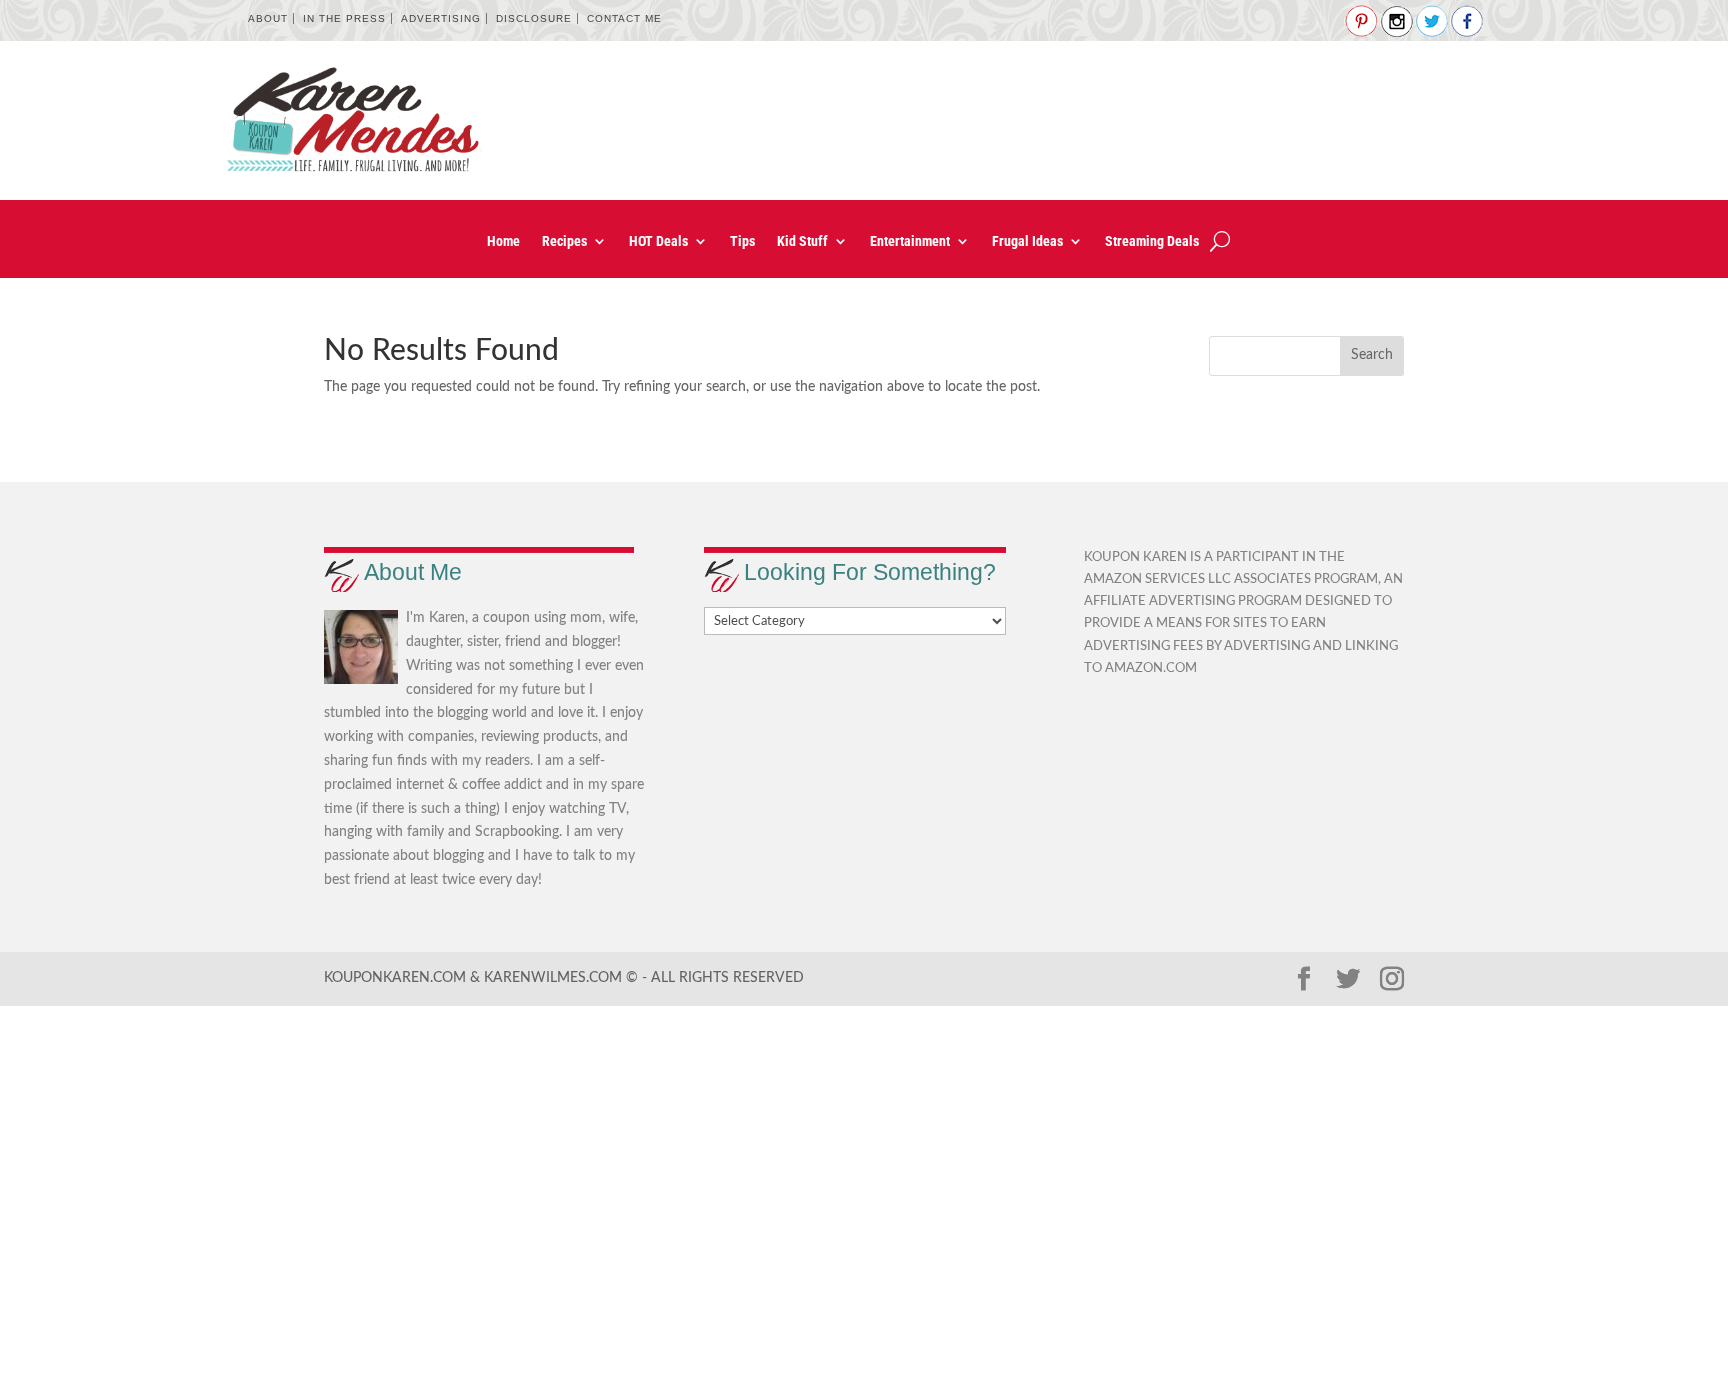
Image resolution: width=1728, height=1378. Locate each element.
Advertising (441, 18)
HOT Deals (658, 241)
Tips (742, 241)
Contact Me (624, 18)
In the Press (344, 18)
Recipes (564, 241)
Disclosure (534, 18)
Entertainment (910, 241)
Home (503, 241)
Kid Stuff (802, 241)
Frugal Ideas (1027, 241)
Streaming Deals (1152, 241)
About (268, 18)
